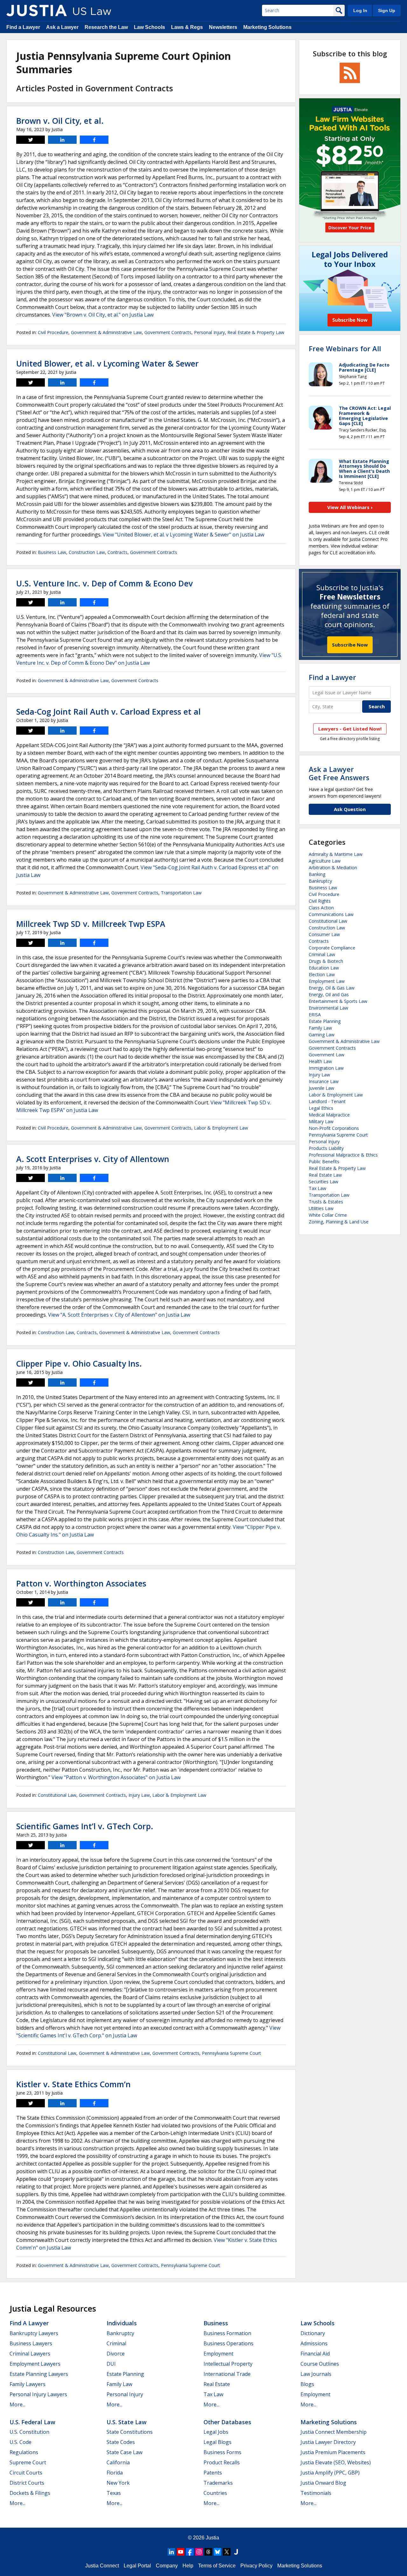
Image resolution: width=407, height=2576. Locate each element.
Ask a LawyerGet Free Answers (339, 773)
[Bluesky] (217, 2552)
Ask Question (350, 809)
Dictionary (313, 2333)
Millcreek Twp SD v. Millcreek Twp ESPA (91, 924)
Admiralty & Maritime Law (336, 854)
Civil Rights (320, 901)
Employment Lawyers (35, 2364)
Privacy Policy (256, 2566)
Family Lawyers (28, 2384)
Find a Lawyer (23, 27)
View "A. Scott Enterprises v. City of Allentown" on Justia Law (119, 1315)
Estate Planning (325, 1021)
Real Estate (217, 2384)
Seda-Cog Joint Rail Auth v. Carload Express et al (108, 711)
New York (118, 2483)
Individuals (122, 2323)
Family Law (320, 1028)
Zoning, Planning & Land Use (339, 1222)
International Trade (227, 2374)
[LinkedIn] (171, 2552)
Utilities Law (321, 1208)
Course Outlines (320, 2364)
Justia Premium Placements (333, 2452)
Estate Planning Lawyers (39, 2374)
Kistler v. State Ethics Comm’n (73, 2084)
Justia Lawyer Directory (328, 2442)
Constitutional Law (57, 1795)
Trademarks (218, 2483)
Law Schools (149, 27)
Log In (360, 10)
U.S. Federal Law (32, 2422)
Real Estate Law (325, 1175)
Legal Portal (137, 2566)
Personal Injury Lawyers (38, 2394)
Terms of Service (217, 2566)
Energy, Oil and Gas (329, 994)
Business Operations (228, 2343)
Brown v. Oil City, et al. (60, 121)
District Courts (27, 2483)
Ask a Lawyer (62, 27)
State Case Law (124, 2452)
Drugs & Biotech (326, 961)
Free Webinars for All (345, 348)
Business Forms (222, 2452)
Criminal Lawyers (30, 2354)
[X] (227, 2552)
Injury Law (139, 1795)
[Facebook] (190, 2552)
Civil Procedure (53, 332)
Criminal (116, 2343)
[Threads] (208, 2552)
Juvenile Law (321, 1088)
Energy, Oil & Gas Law (332, 988)
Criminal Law (322, 954)
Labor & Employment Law (221, 1128)
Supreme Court (28, 2462)
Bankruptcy (320, 881)
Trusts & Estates (326, 1202)
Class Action (321, 908)
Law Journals (316, 2374)
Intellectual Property (228, 2364)
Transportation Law (181, 893)
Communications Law (331, 914)
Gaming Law (322, 1035)
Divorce (116, 2354)
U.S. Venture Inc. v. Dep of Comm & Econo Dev (104, 583)
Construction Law (87, 552)
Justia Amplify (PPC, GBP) (330, 2473)
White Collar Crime (328, 1215)
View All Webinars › (350, 507)
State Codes (121, 2442)
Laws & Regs (187, 27)
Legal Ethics (321, 1108)
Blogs (307, 2384)
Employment (218, 2354)
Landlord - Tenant (327, 1101)
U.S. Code (21, 2442)
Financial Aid (315, 2354)
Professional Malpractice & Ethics (343, 1155)
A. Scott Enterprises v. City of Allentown (93, 1159)
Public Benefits (324, 1162)
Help (188, 2566)
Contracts (117, 552)
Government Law (327, 1055)
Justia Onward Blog (323, 2483)
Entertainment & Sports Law (338, 1001)
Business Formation (227, 2333)
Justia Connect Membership (334, 2432)
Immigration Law (326, 1068)
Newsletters (223, 27)
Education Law (324, 968)
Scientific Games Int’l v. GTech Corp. (85, 1826)
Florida (115, 2473)
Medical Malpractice (329, 1115)
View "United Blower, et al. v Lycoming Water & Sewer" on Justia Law (183, 535)
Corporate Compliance (332, 948)
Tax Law (317, 1188)
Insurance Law (324, 1081)
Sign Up (387, 10)
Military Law (321, 1121)
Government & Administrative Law (106, 332)
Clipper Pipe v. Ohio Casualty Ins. (79, 1363)
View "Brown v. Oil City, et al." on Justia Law (103, 315)
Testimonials (316, 2493)
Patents (213, 2473)
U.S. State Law (127, 2422)
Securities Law (324, 1182)
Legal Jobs (216, 2432)
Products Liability (326, 1148)
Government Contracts (168, 332)
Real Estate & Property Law (256, 332)
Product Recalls (222, 2462)
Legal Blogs (217, 2442)
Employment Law (327, 981)
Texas (114, 2493)
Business (216, 2323)
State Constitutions (130, 2432)
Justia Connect (102, 2566)
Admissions (314, 2343)
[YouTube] (181, 2552)
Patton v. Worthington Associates (81, 1583)
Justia (212, 2538)
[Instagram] (199, 2552)
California (118, 2462)
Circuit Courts (26, 2473)
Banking (317, 874)
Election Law (322, 974)
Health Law (320, 1061)
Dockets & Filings (30, 2493)
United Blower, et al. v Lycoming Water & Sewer (107, 363)
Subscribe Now (350, 645)
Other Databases (227, 2422)
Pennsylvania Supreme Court (231, 2053)
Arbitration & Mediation (333, 868)
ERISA (315, 1015)
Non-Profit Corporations (334, 1128)
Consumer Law (324, 934)
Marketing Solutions (267, 27)
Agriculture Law (325, 861)
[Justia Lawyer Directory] (236, 2552)
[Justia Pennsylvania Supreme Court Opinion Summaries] (37, 10)
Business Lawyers (31, 2343)
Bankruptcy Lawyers (34, 2333)
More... (17, 2404)
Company (167, 2566)
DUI (111, 2364)
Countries (215, 2493)
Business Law (52, 552)
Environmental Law (328, 1008)
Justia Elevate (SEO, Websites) (336, 2462)
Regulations (24, 2452)
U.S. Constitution (29, 2432)
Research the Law (106, 27)
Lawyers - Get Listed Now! (350, 729)
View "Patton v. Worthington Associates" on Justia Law (116, 1777)
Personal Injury (209, 332)
